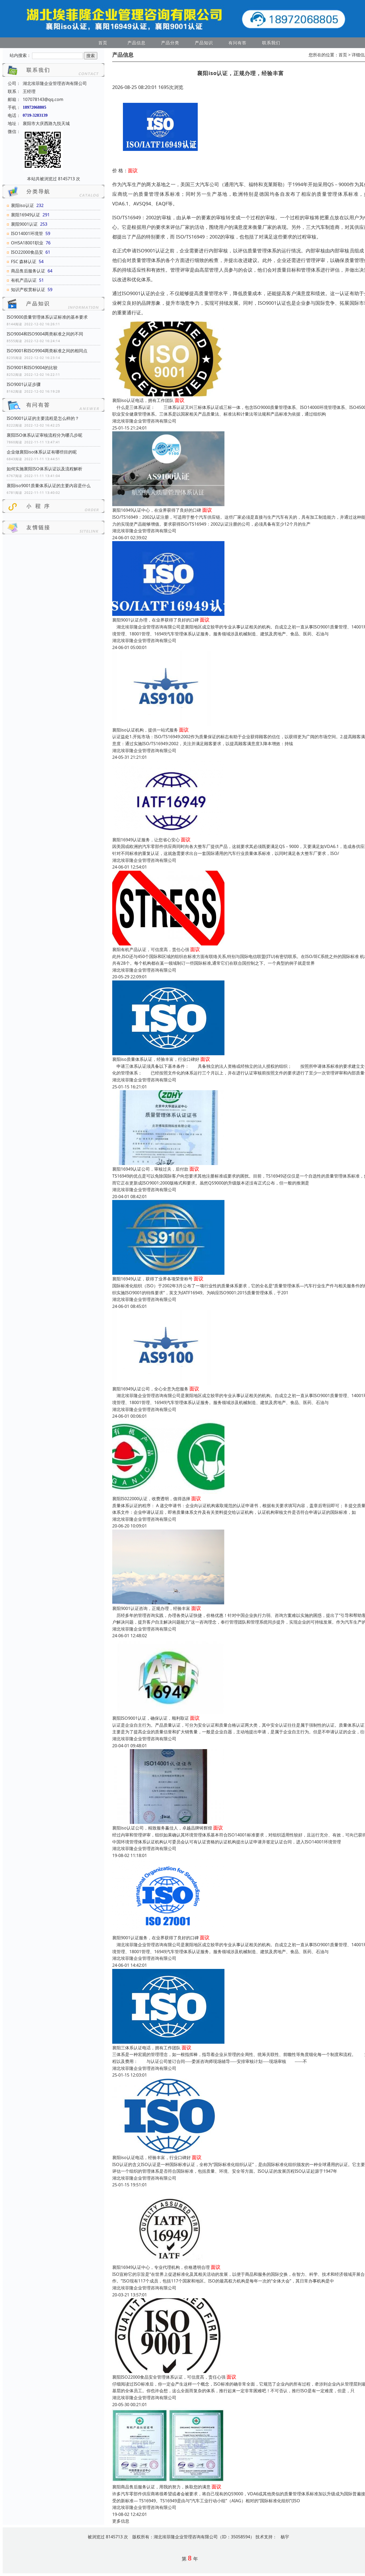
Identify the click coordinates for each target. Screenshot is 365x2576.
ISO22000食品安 (27, 252)
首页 (103, 43)
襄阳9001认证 (24, 224)
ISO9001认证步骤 (24, 384)
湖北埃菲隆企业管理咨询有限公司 (144, 421)
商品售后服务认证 (28, 271)
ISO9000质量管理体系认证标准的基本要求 (47, 317)
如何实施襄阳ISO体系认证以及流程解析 (44, 469)
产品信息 (137, 43)
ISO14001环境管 (27, 233)
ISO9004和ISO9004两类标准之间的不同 (45, 334)
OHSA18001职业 (27, 243)
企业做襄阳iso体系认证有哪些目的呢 (42, 452)
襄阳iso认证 (22, 205)
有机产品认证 (24, 280)
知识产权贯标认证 (28, 290)
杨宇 (285, 2537)
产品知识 (204, 43)
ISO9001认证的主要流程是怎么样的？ (43, 418)
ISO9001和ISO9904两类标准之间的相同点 (47, 351)
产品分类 (170, 43)
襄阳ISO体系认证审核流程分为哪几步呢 (44, 435)
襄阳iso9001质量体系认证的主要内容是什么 (49, 486)
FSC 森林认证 (24, 261)
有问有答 (238, 43)
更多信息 (121, 2521)
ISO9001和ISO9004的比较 (32, 368)
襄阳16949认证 (26, 215)
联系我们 (271, 43)
